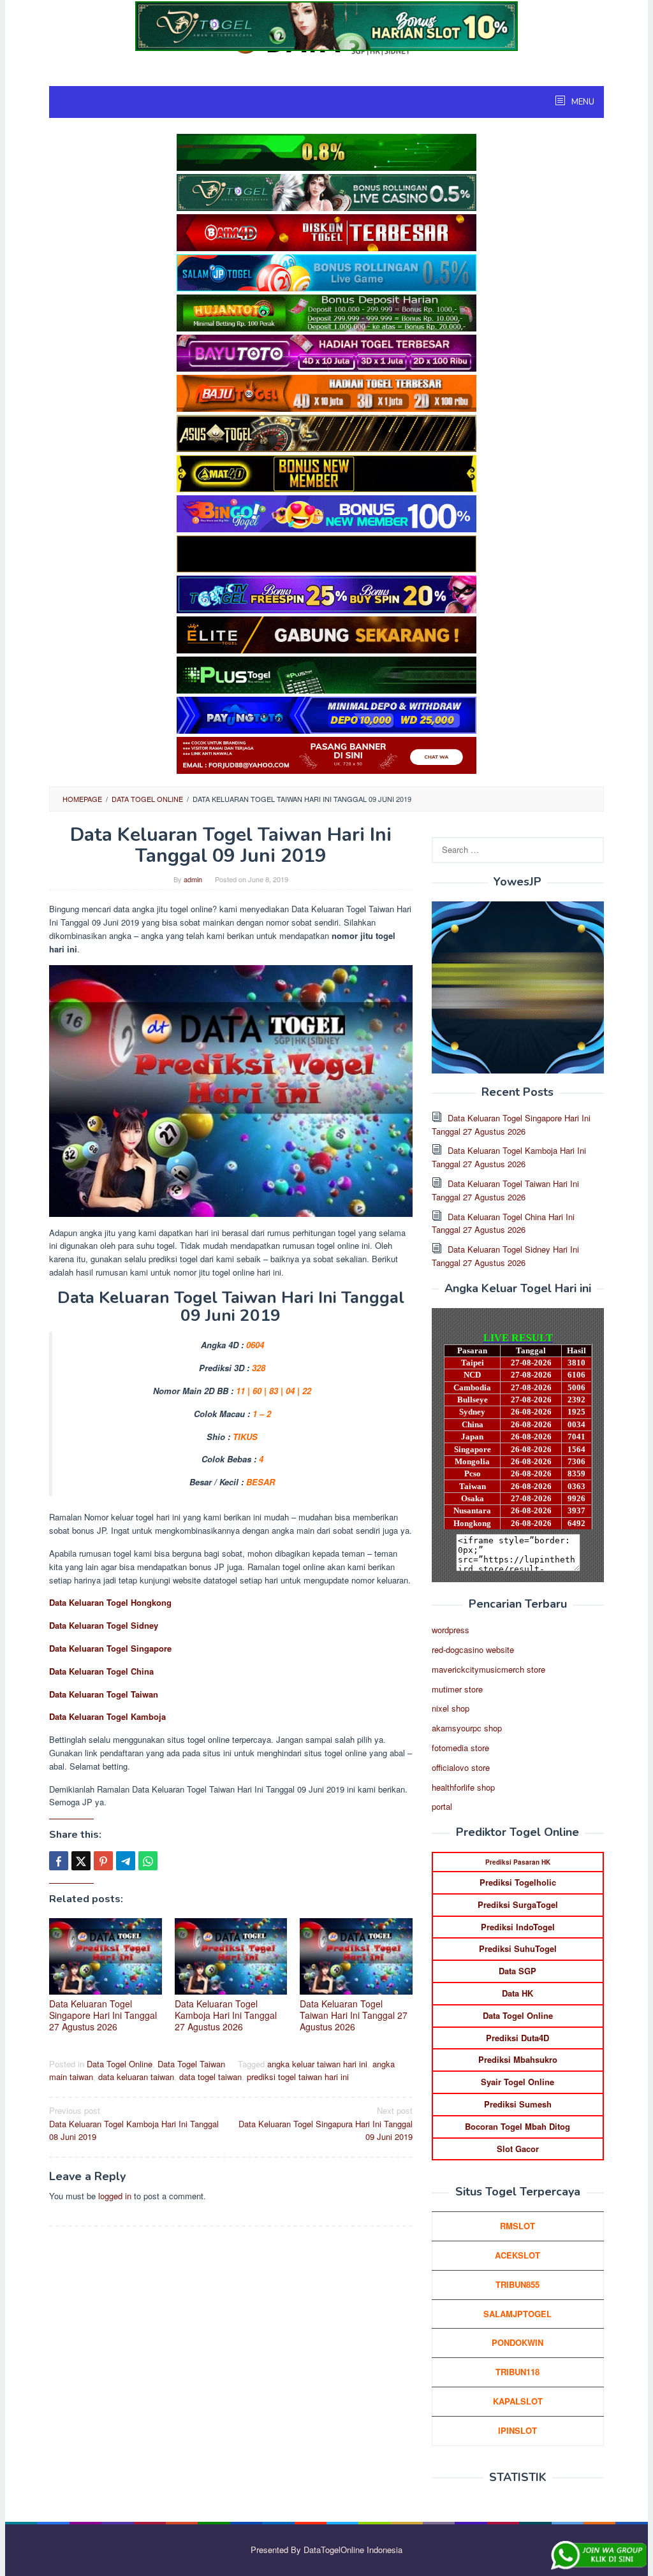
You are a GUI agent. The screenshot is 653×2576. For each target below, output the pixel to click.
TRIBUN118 (517, 2372)
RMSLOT (517, 2226)
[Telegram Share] (126, 1861)
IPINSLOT (517, 2430)
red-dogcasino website (473, 1649)
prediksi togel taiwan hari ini (298, 2077)
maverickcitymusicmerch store (488, 1669)
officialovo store (461, 1767)
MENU (582, 102)
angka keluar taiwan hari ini (317, 2064)
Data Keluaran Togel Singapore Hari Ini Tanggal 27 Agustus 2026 (103, 2015)
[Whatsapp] (148, 1861)
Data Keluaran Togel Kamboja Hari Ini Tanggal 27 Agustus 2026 (226, 2015)
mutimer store (457, 1689)
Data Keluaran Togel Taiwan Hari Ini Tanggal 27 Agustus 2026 (354, 2015)
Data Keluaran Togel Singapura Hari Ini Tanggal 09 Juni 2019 (326, 2124)
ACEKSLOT (517, 2255)
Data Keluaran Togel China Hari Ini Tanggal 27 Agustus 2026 (503, 1223)
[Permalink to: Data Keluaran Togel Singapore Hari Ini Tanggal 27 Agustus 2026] (106, 1956)
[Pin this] (103, 1861)
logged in (115, 2196)
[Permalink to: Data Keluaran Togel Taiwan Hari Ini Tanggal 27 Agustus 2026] (356, 1956)
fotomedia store (460, 1748)
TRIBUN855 (517, 2284)
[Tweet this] (81, 1861)
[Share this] (59, 1861)
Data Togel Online (120, 2064)
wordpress (451, 1630)
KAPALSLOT (518, 2401)
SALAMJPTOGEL (517, 2314)
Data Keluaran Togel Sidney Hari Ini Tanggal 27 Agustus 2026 (505, 1256)
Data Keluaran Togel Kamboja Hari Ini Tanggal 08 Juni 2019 (134, 2124)
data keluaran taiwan (136, 2077)
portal (442, 1806)
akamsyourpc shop (467, 1728)
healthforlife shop (463, 1787)
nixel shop (451, 1708)
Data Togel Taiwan (191, 2064)
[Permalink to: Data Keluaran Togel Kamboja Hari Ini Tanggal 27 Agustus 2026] (231, 1956)
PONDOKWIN (517, 2342)
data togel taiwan (210, 2077)
